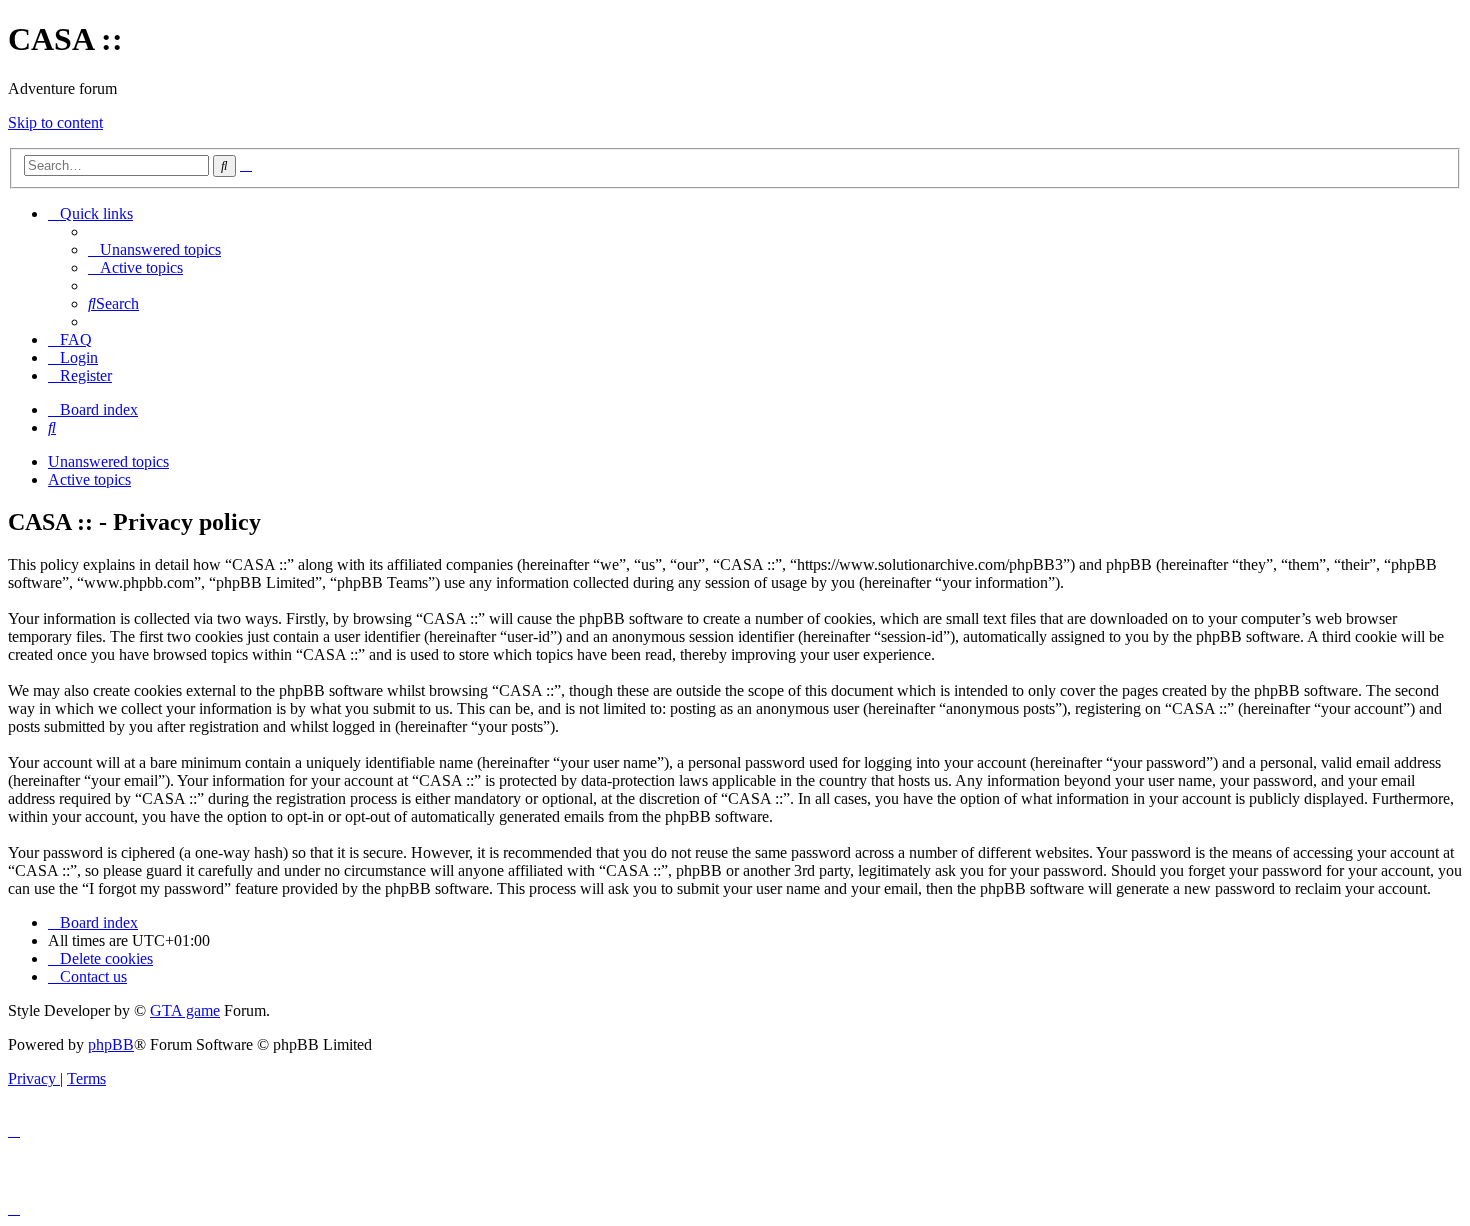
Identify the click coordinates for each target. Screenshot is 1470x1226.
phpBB (111, 1044)
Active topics (89, 479)
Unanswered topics (108, 461)
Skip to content (55, 122)
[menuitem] (154, 249)
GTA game (185, 1010)
